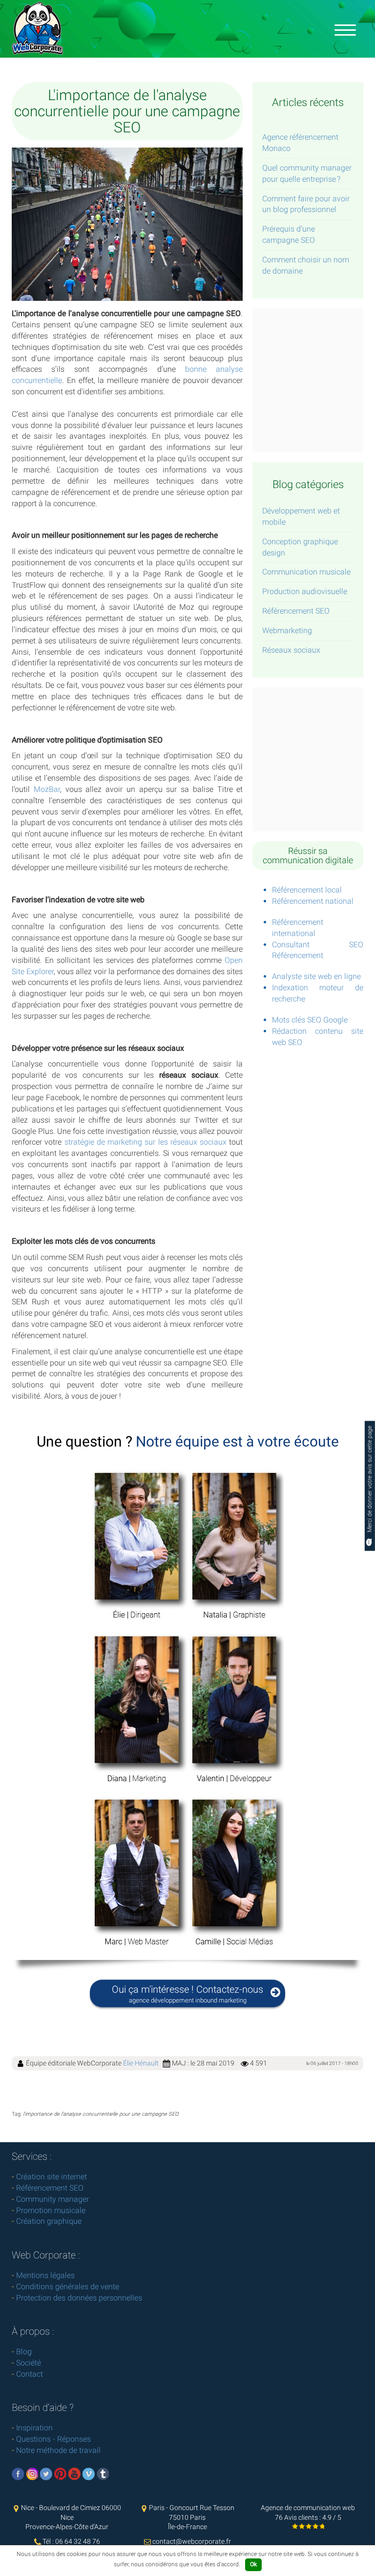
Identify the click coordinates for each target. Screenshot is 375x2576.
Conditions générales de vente (68, 2287)
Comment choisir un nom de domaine (306, 265)
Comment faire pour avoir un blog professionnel (306, 204)
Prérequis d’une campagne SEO (289, 234)
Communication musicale (306, 572)
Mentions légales (45, 2275)
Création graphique (49, 2221)
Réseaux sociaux (291, 650)
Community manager (52, 2199)
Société (29, 2363)
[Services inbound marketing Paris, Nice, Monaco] (345, 29)
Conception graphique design (300, 547)
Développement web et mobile (301, 516)
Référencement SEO (296, 611)
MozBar (47, 789)
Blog (24, 2352)
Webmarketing (287, 630)
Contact (30, 2374)
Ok (253, 2564)
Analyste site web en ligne (316, 976)
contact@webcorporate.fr (192, 2541)
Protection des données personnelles (79, 2298)
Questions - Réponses (53, 2439)
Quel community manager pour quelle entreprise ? (307, 173)
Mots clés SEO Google (310, 1020)
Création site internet (52, 2177)
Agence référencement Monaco (300, 143)
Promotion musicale (51, 2210)
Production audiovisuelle (305, 591)
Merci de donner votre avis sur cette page (370, 1480)
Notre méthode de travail (58, 2450)
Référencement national (313, 901)
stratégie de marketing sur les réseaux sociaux (146, 1142)
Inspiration (34, 2428)
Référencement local (307, 890)
